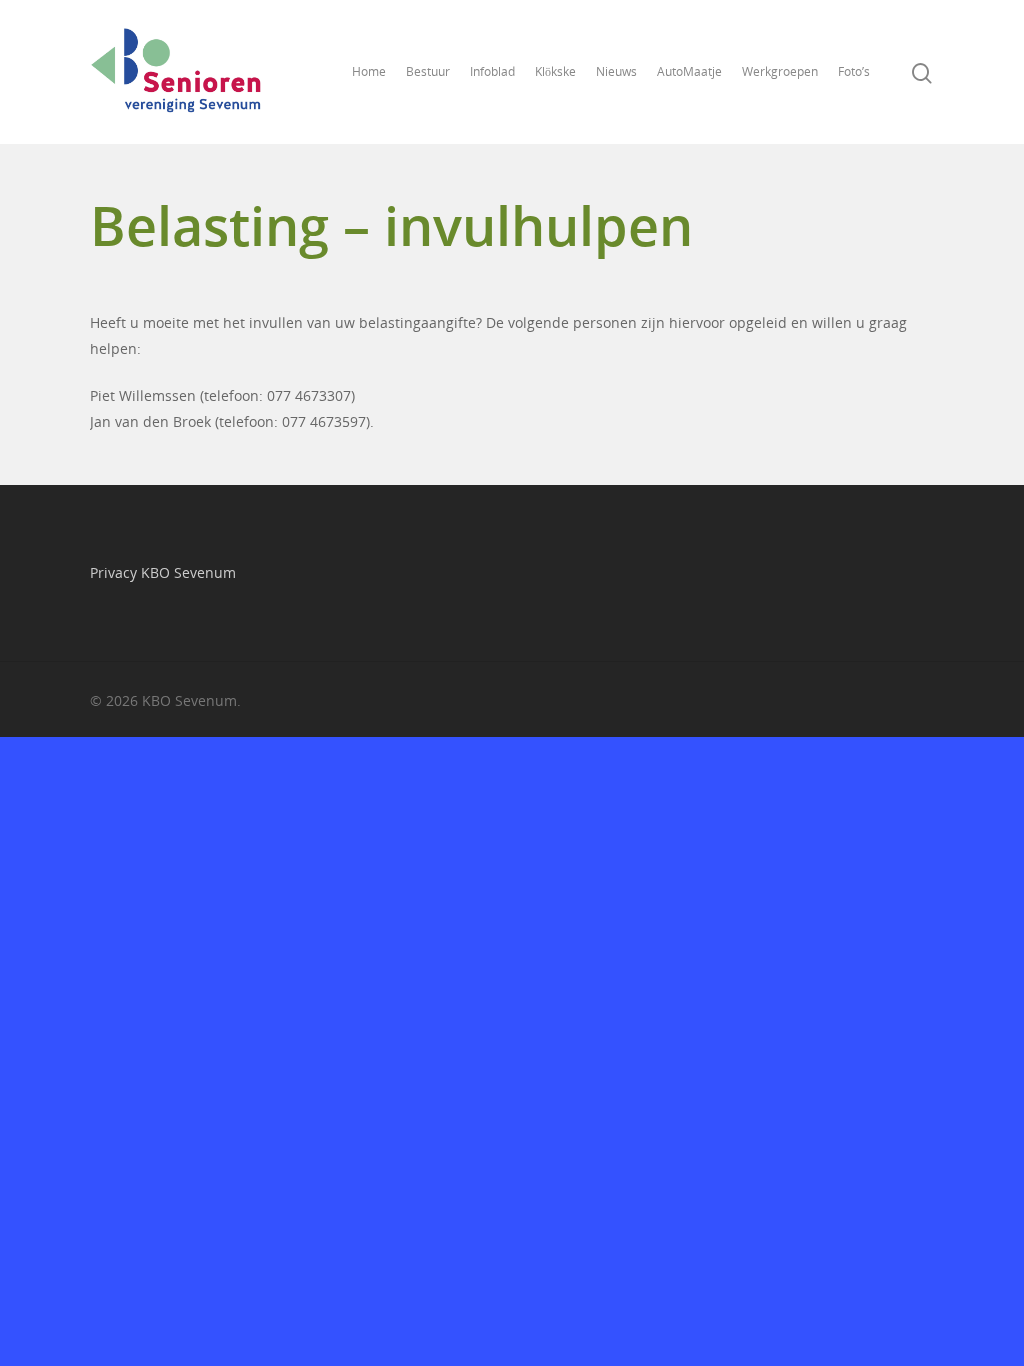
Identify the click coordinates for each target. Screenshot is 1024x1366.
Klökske (555, 71)
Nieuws (616, 71)
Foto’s (854, 71)
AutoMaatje (689, 71)
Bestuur (428, 71)
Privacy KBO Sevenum (163, 572)
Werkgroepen (780, 71)
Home (369, 71)
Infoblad (492, 71)
